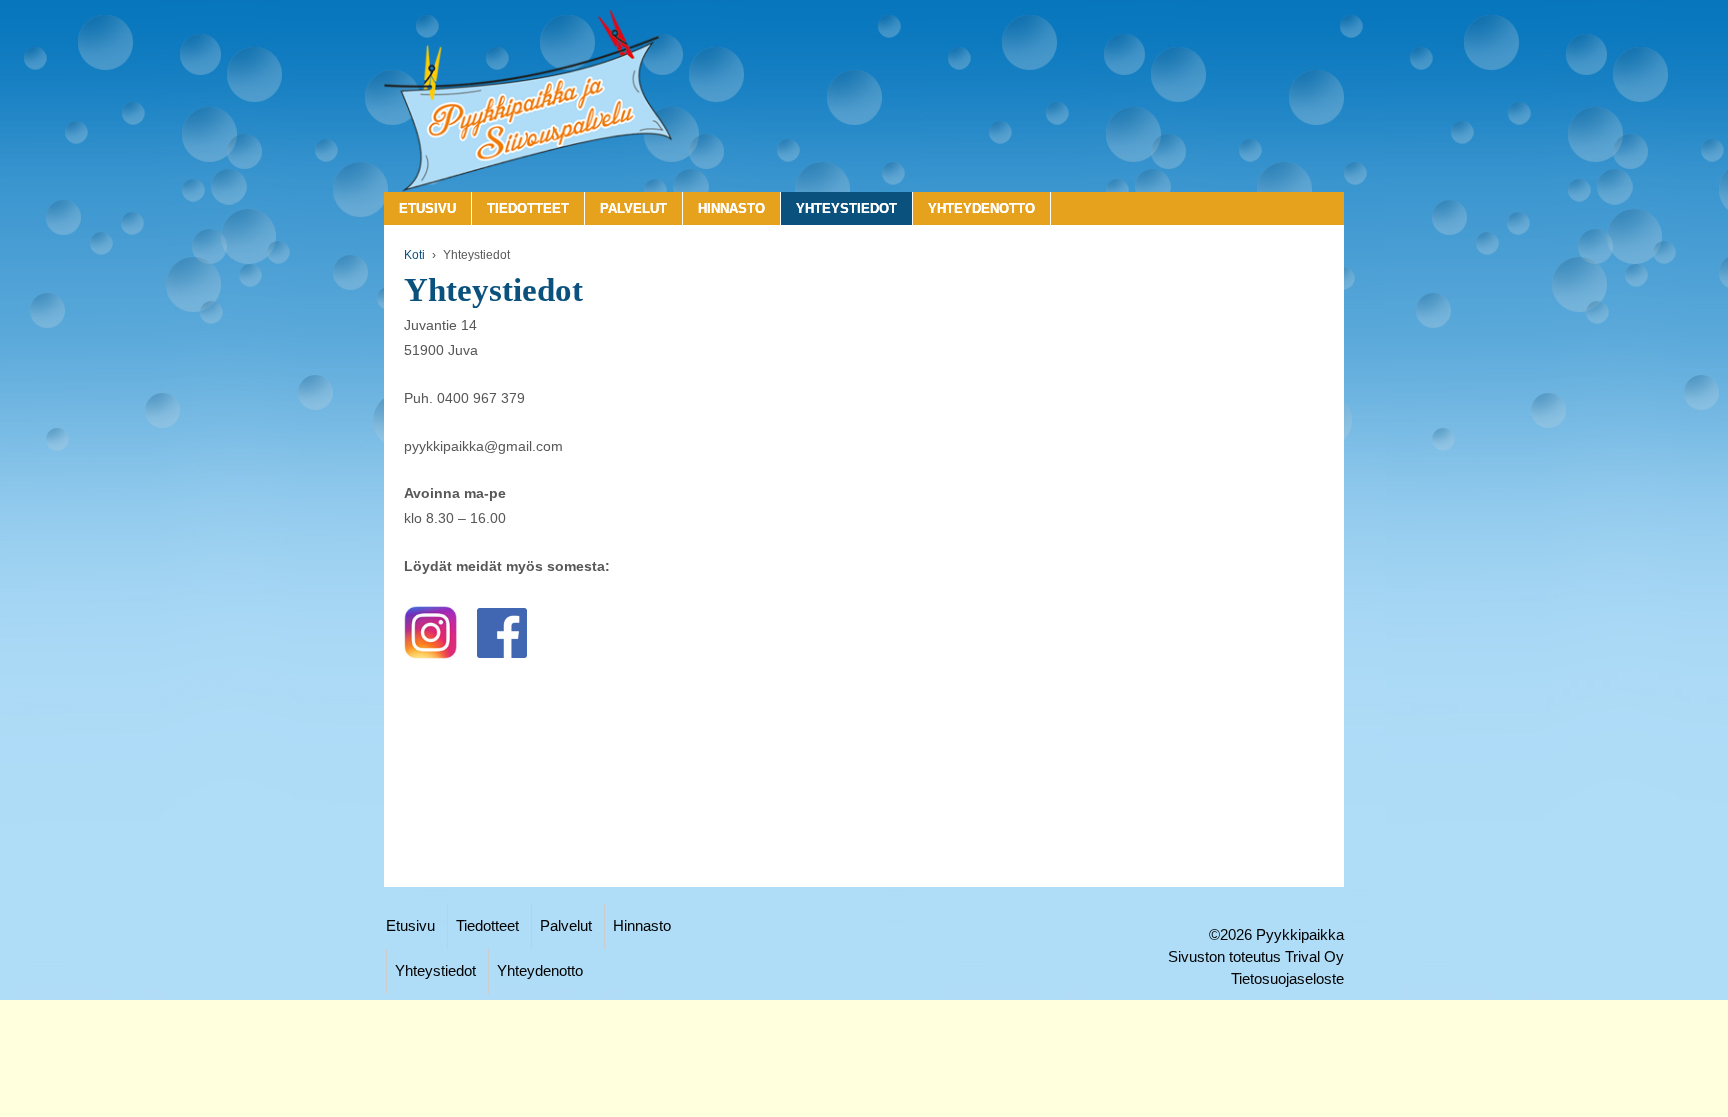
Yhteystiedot (846, 208)
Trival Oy (1314, 957)
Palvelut (633, 208)
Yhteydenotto (981, 208)
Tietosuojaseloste (1287, 979)
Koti (414, 255)
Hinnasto (731, 208)
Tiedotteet (528, 208)
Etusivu (427, 208)
